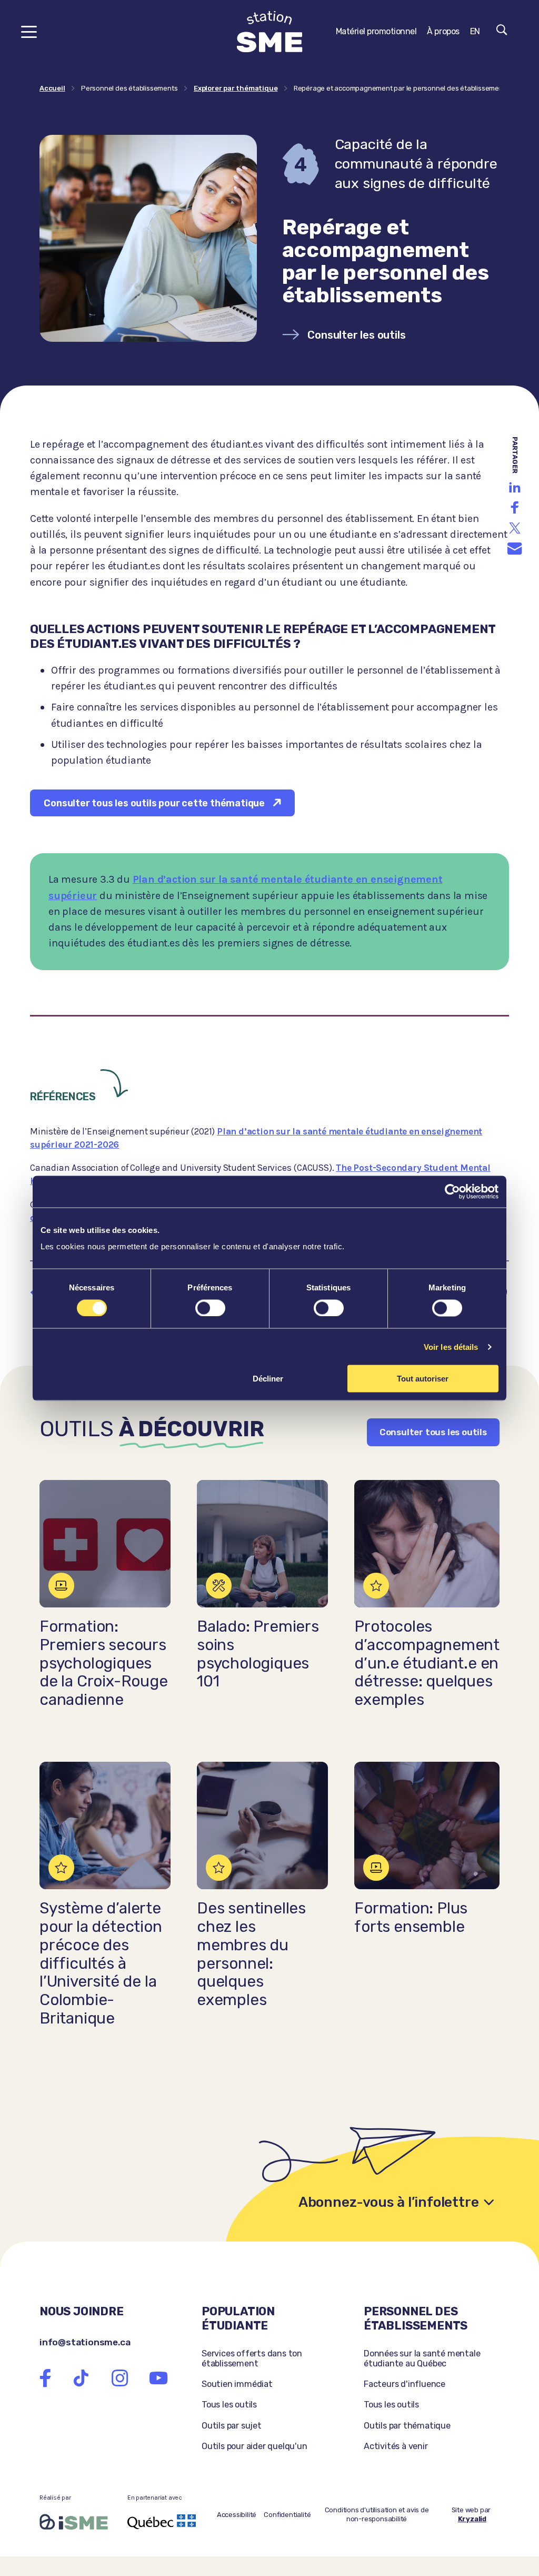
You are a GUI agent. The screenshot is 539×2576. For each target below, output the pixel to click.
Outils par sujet (232, 2426)
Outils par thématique (407, 2426)
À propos (443, 31)
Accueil (52, 88)
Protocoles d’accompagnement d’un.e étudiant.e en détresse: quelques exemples (427, 1663)
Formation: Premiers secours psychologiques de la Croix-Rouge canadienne (104, 1663)
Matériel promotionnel (376, 31)
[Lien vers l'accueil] (270, 32)
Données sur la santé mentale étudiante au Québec (422, 2358)
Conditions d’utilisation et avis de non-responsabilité (377, 2514)
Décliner (268, 1379)
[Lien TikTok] (81, 2378)
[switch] (210, 1308)
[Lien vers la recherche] (502, 32)
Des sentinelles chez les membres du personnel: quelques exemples (251, 1954)
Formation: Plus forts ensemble (411, 1917)
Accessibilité (237, 2515)
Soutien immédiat (237, 2384)
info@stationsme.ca (85, 2342)
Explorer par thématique (236, 88)
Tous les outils (229, 2405)
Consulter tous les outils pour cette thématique (154, 803)
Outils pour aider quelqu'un (254, 2446)
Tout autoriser (423, 1379)
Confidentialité (287, 2515)
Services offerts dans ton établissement (252, 2358)
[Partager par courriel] (515, 549)
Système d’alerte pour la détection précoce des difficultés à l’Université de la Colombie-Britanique (101, 1963)
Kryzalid (472, 2519)
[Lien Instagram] (120, 2378)
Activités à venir (396, 2446)
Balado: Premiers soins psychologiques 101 (258, 1654)
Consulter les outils (356, 335)
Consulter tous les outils (433, 1432)
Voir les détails (451, 1346)
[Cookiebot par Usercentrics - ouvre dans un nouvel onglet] (452, 1191)
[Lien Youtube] (158, 2378)
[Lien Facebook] (45, 2378)
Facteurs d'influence (405, 2384)
